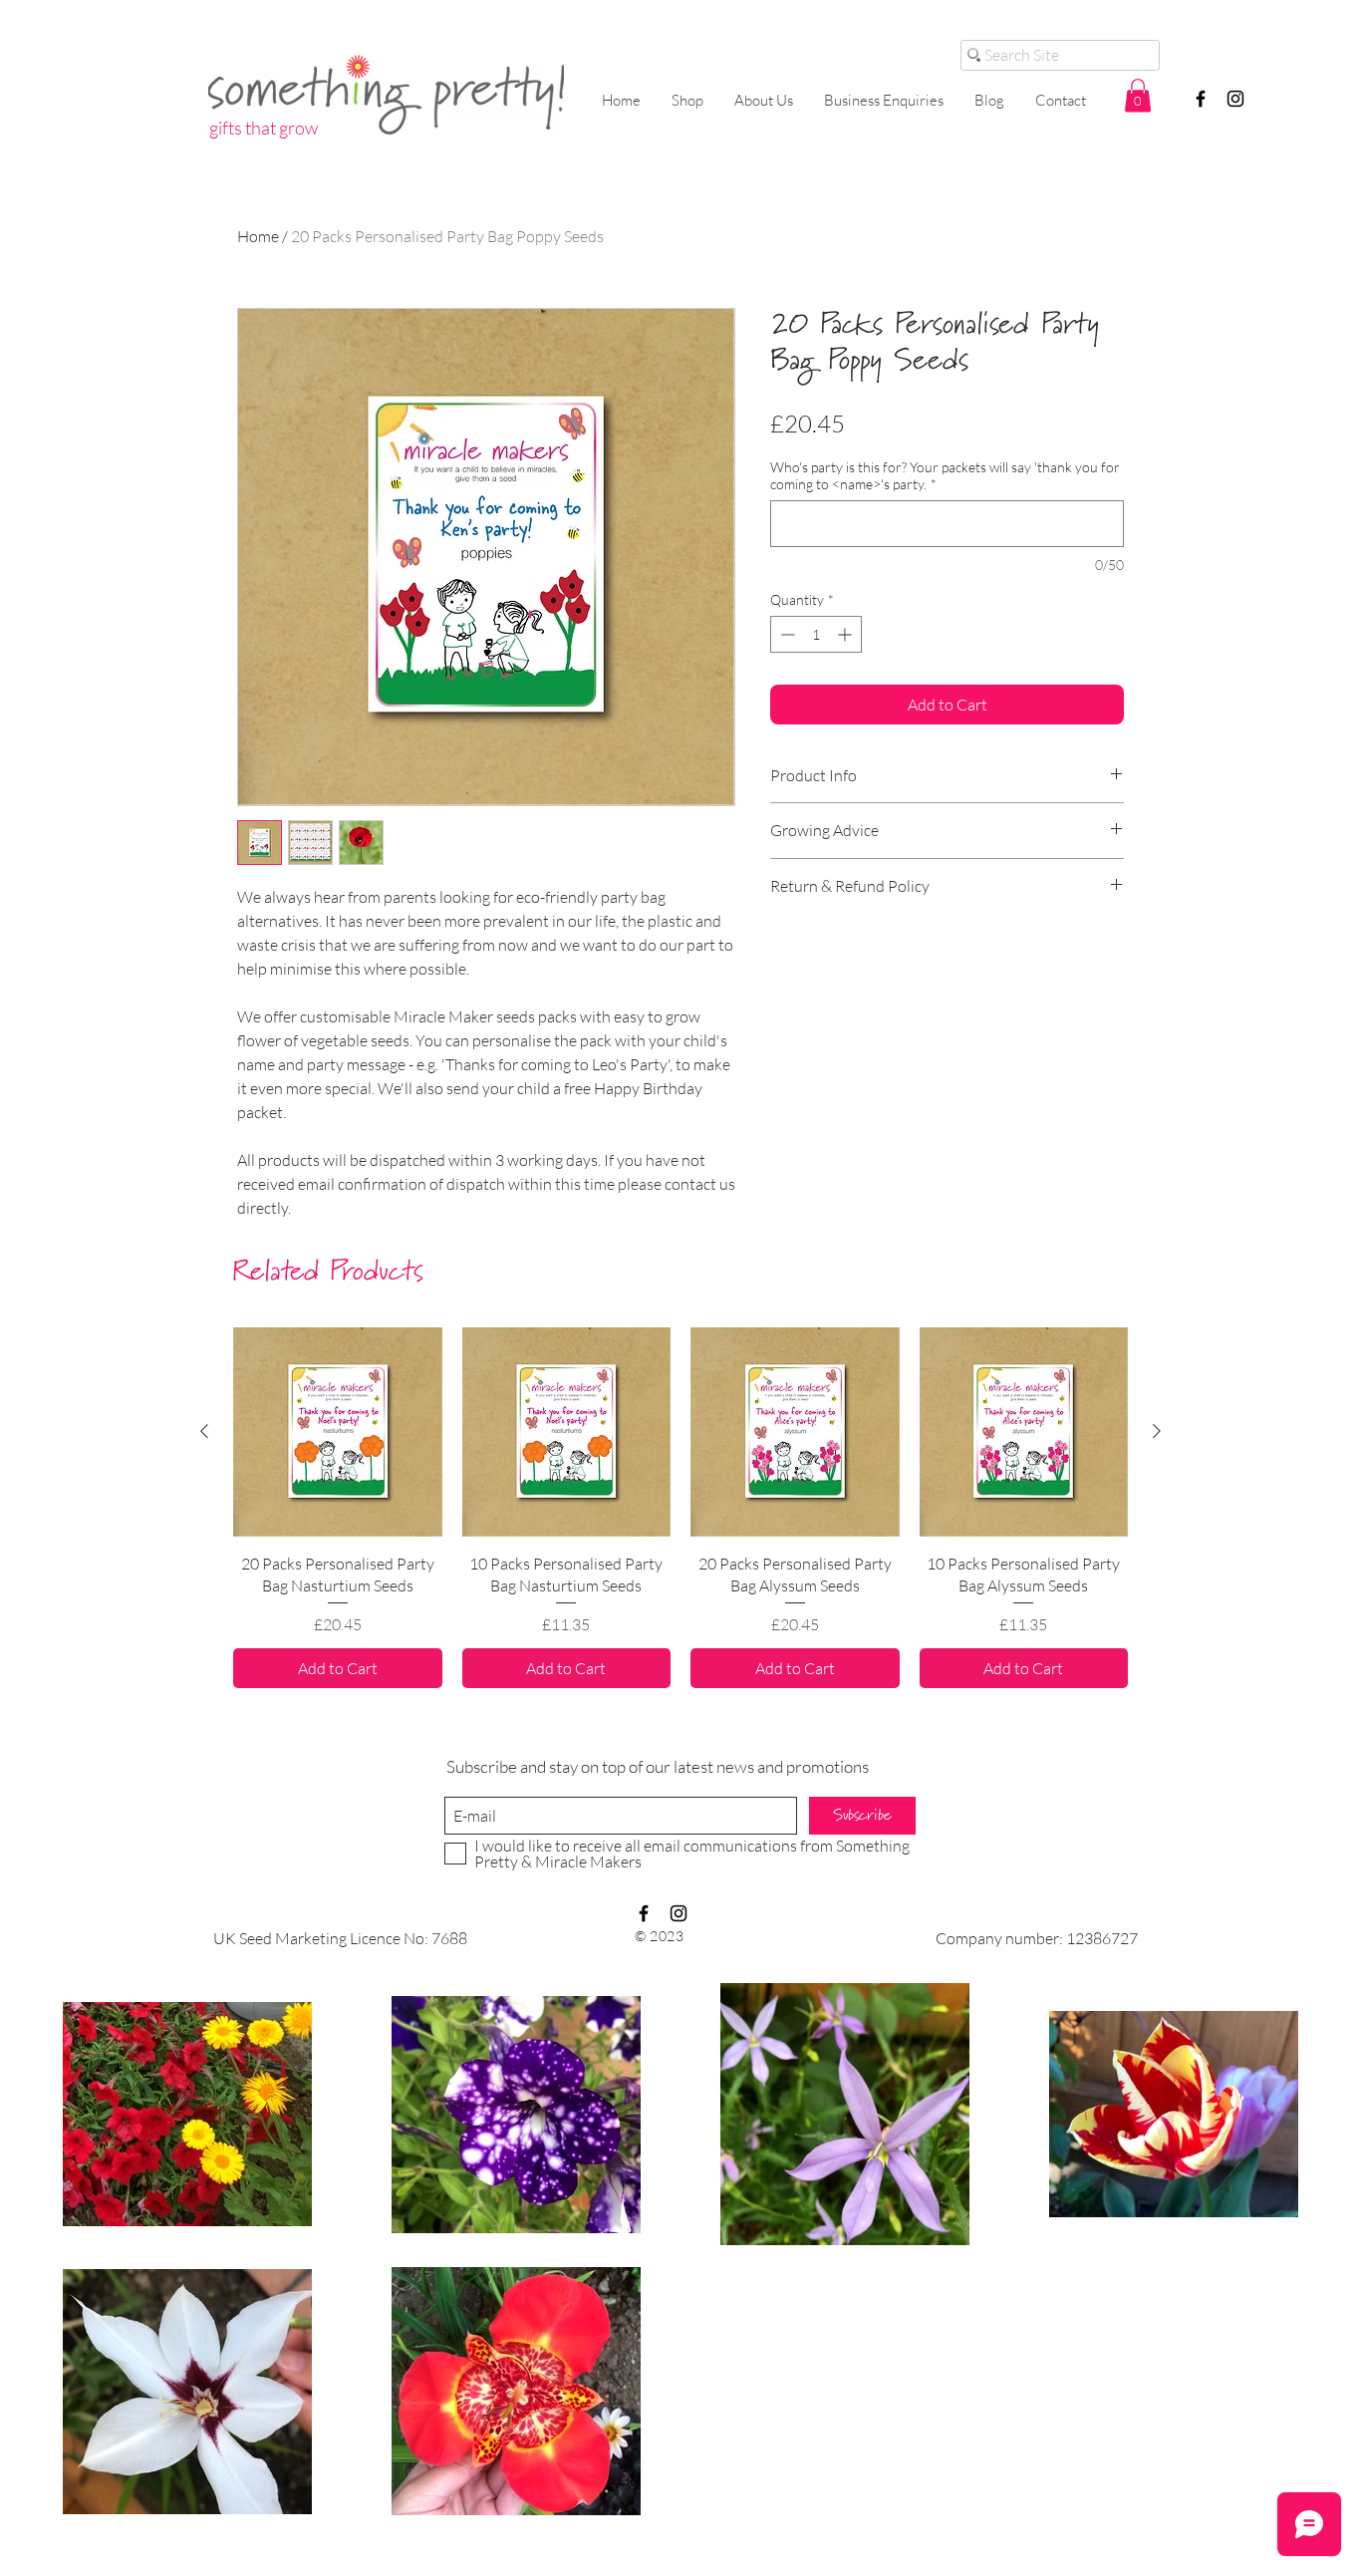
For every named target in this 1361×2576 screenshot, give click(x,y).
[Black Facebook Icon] (1201, 99)
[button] (1138, 95)
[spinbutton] (816, 634)
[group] (680, 1508)
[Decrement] (786, 634)
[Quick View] (338, 1432)
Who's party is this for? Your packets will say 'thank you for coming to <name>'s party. (945, 475)
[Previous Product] (204, 1431)
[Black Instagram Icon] (1235, 99)
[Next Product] (1157, 1431)
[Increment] (846, 634)
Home (258, 236)
